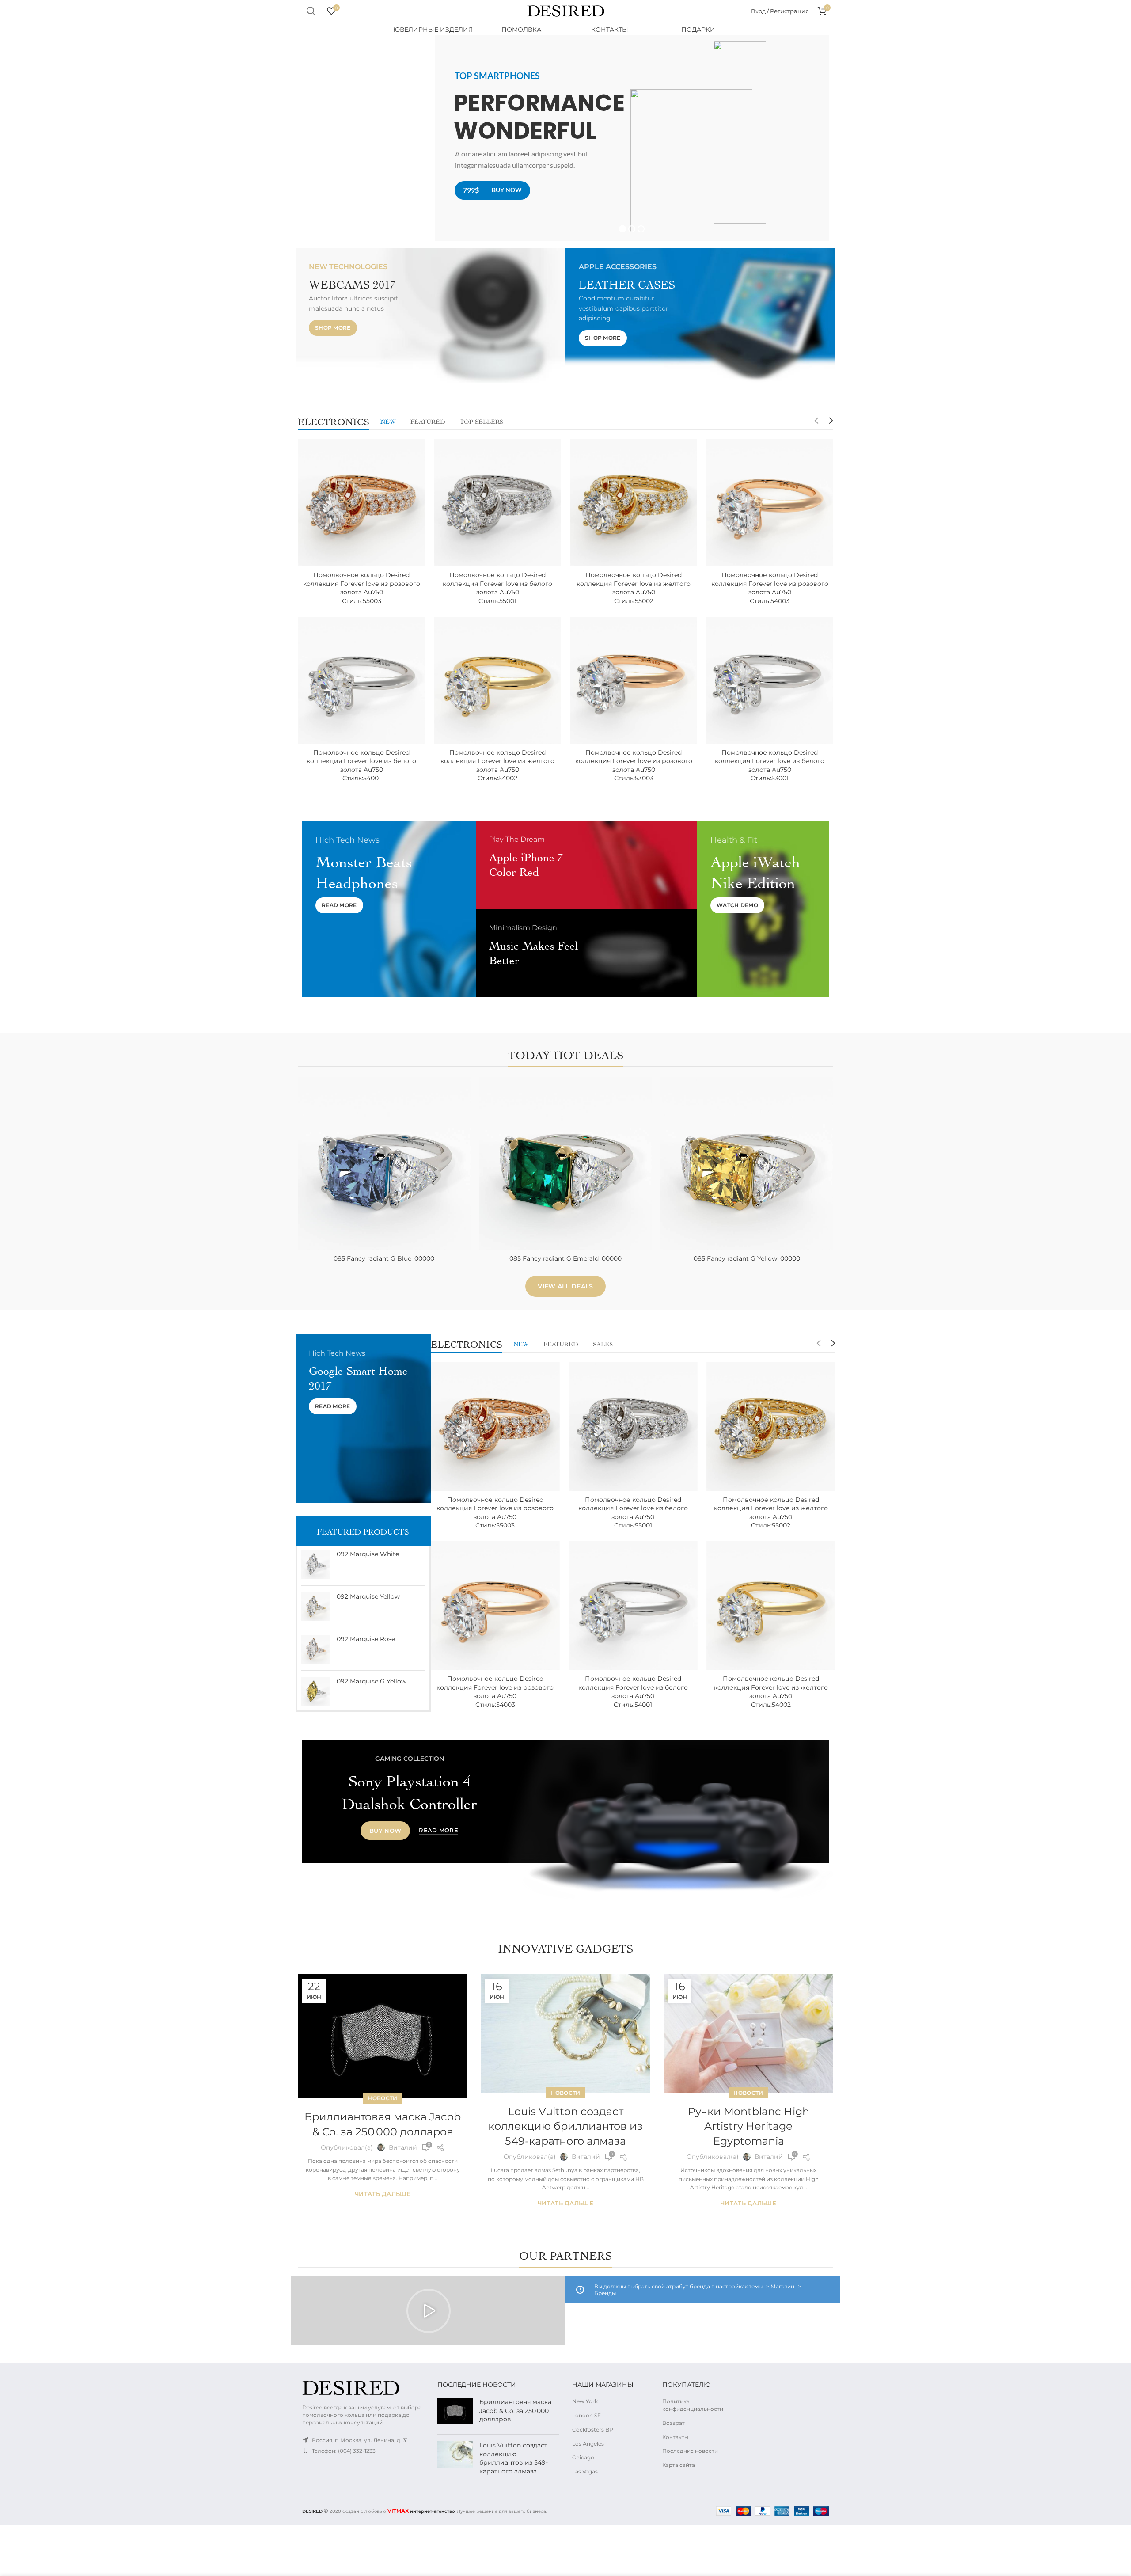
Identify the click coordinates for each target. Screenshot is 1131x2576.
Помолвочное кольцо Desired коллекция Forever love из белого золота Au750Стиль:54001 (361, 766)
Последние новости (690, 2451)
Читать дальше (383, 2194)
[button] (429, 2311)
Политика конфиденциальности (693, 2405)
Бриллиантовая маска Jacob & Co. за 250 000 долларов (515, 2411)
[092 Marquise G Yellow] (316, 1692)
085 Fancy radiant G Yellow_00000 (747, 1258)
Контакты (675, 2437)
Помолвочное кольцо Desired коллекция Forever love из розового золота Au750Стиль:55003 (362, 588)
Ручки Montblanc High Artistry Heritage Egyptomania (749, 2126)
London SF (586, 2415)
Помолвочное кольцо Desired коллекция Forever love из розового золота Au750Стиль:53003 (634, 766)
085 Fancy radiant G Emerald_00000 (565, 1258)
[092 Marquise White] (316, 1564)
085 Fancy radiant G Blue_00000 (384, 1258)
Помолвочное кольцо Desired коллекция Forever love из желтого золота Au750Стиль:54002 (497, 766)
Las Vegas (585, 2472)
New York (585, 2401)
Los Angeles (588, 2444)
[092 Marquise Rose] (316, 1649)
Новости (382, 2098)
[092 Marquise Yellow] (316, 1607)
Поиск (311, 11)
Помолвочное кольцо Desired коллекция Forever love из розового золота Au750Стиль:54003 (770, 588)
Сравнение (464, 1092)
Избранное (464, 1131)
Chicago (583, 2457)
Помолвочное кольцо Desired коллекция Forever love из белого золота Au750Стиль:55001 (497, 588)
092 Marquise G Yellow (372, 1681)
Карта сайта (679, 2465)
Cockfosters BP (593, 2430)
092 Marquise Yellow (368, 1596)
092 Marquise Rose (366, 1639)
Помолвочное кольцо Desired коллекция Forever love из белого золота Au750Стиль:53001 (770, 766)
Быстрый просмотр (464, 1111)
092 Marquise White (368, 1554)
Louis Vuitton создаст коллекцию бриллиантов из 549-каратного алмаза (565, 2126)
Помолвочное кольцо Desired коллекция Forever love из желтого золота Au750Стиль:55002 (634, 588)
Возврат (674, 2423)
